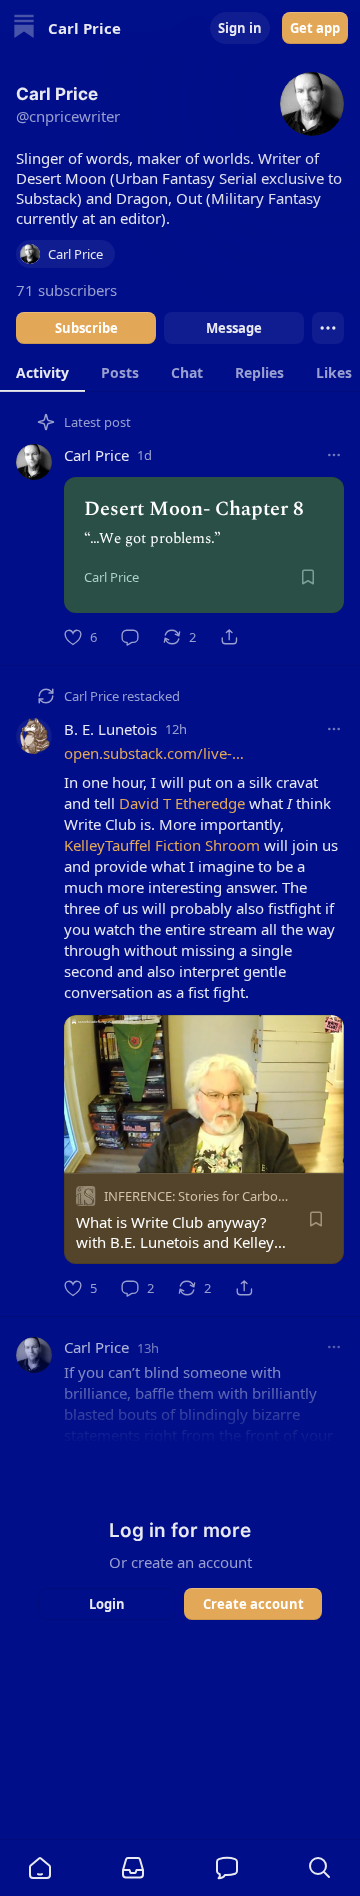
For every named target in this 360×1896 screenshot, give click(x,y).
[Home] (24, 28)
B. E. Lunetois (110, 729)
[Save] (308, 577)
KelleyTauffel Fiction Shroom (162, 845)
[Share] (229, 637)
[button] (40, 1868)
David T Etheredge (182, 803)
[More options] (334, 455)
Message (234, 328)
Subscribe (86, 328)
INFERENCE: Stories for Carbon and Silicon (228, 1196)
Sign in (240, 28)
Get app (315, 28)
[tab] (42, 372)
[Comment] (130, 637)
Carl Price (96, 455)
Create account (253, 1604)
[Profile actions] (328, 328)
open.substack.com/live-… (154, 753)
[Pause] (86, 1151)
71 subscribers (66, 290)
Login (107, 1604)
